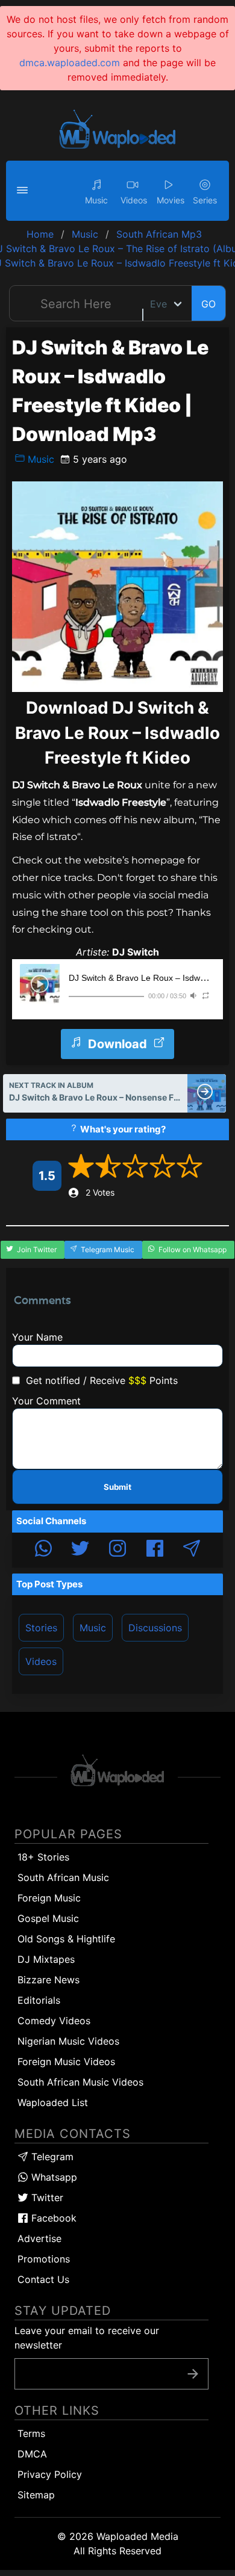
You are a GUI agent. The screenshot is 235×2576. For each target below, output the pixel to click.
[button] (24, 191)
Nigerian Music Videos (68, 2041)
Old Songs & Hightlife (66, 1939)
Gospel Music (48, 1918)
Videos (41, 1661)
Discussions (155, 1628)
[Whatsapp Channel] (43, 1550)
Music (39, 459)
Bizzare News (49, 1980)
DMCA (32, 2454)
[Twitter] (80, 1550)
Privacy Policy (50, 2474)
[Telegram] (192, 1550)
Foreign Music (49, 1898)
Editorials (39, 2000)
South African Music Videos (80, 2082)
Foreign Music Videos (66, 2062)
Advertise (39, 2238)
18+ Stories (43, 1857)
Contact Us (43, 2279)
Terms (31, 2433)
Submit (117, 1487)
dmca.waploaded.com (70, 63)
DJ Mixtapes (46, 1959)
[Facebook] (155, 1550)
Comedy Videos (54, 2021)
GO (208, 304)
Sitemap (36, 2495)
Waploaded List (53, 2102)
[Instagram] (117, 1550)
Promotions (44, 2259)
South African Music (63, 1877)
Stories (41, 1628)
